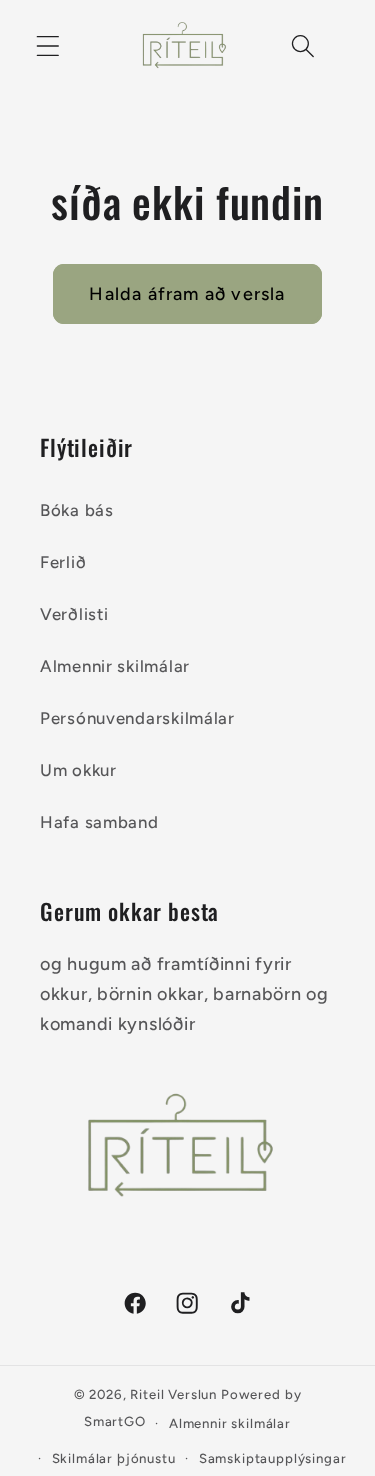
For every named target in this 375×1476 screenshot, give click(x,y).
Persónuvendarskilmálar (137, 718)
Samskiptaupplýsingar (273, 1458)
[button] (48, 45)
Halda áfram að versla (187, 294)
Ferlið (63, 562)
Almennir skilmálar (115, 666)
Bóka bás (77, 510)
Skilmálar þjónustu (114, 1458)
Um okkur (78, 770)
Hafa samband (99, 822)
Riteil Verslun (173, 1394)
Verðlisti (74, 614)
